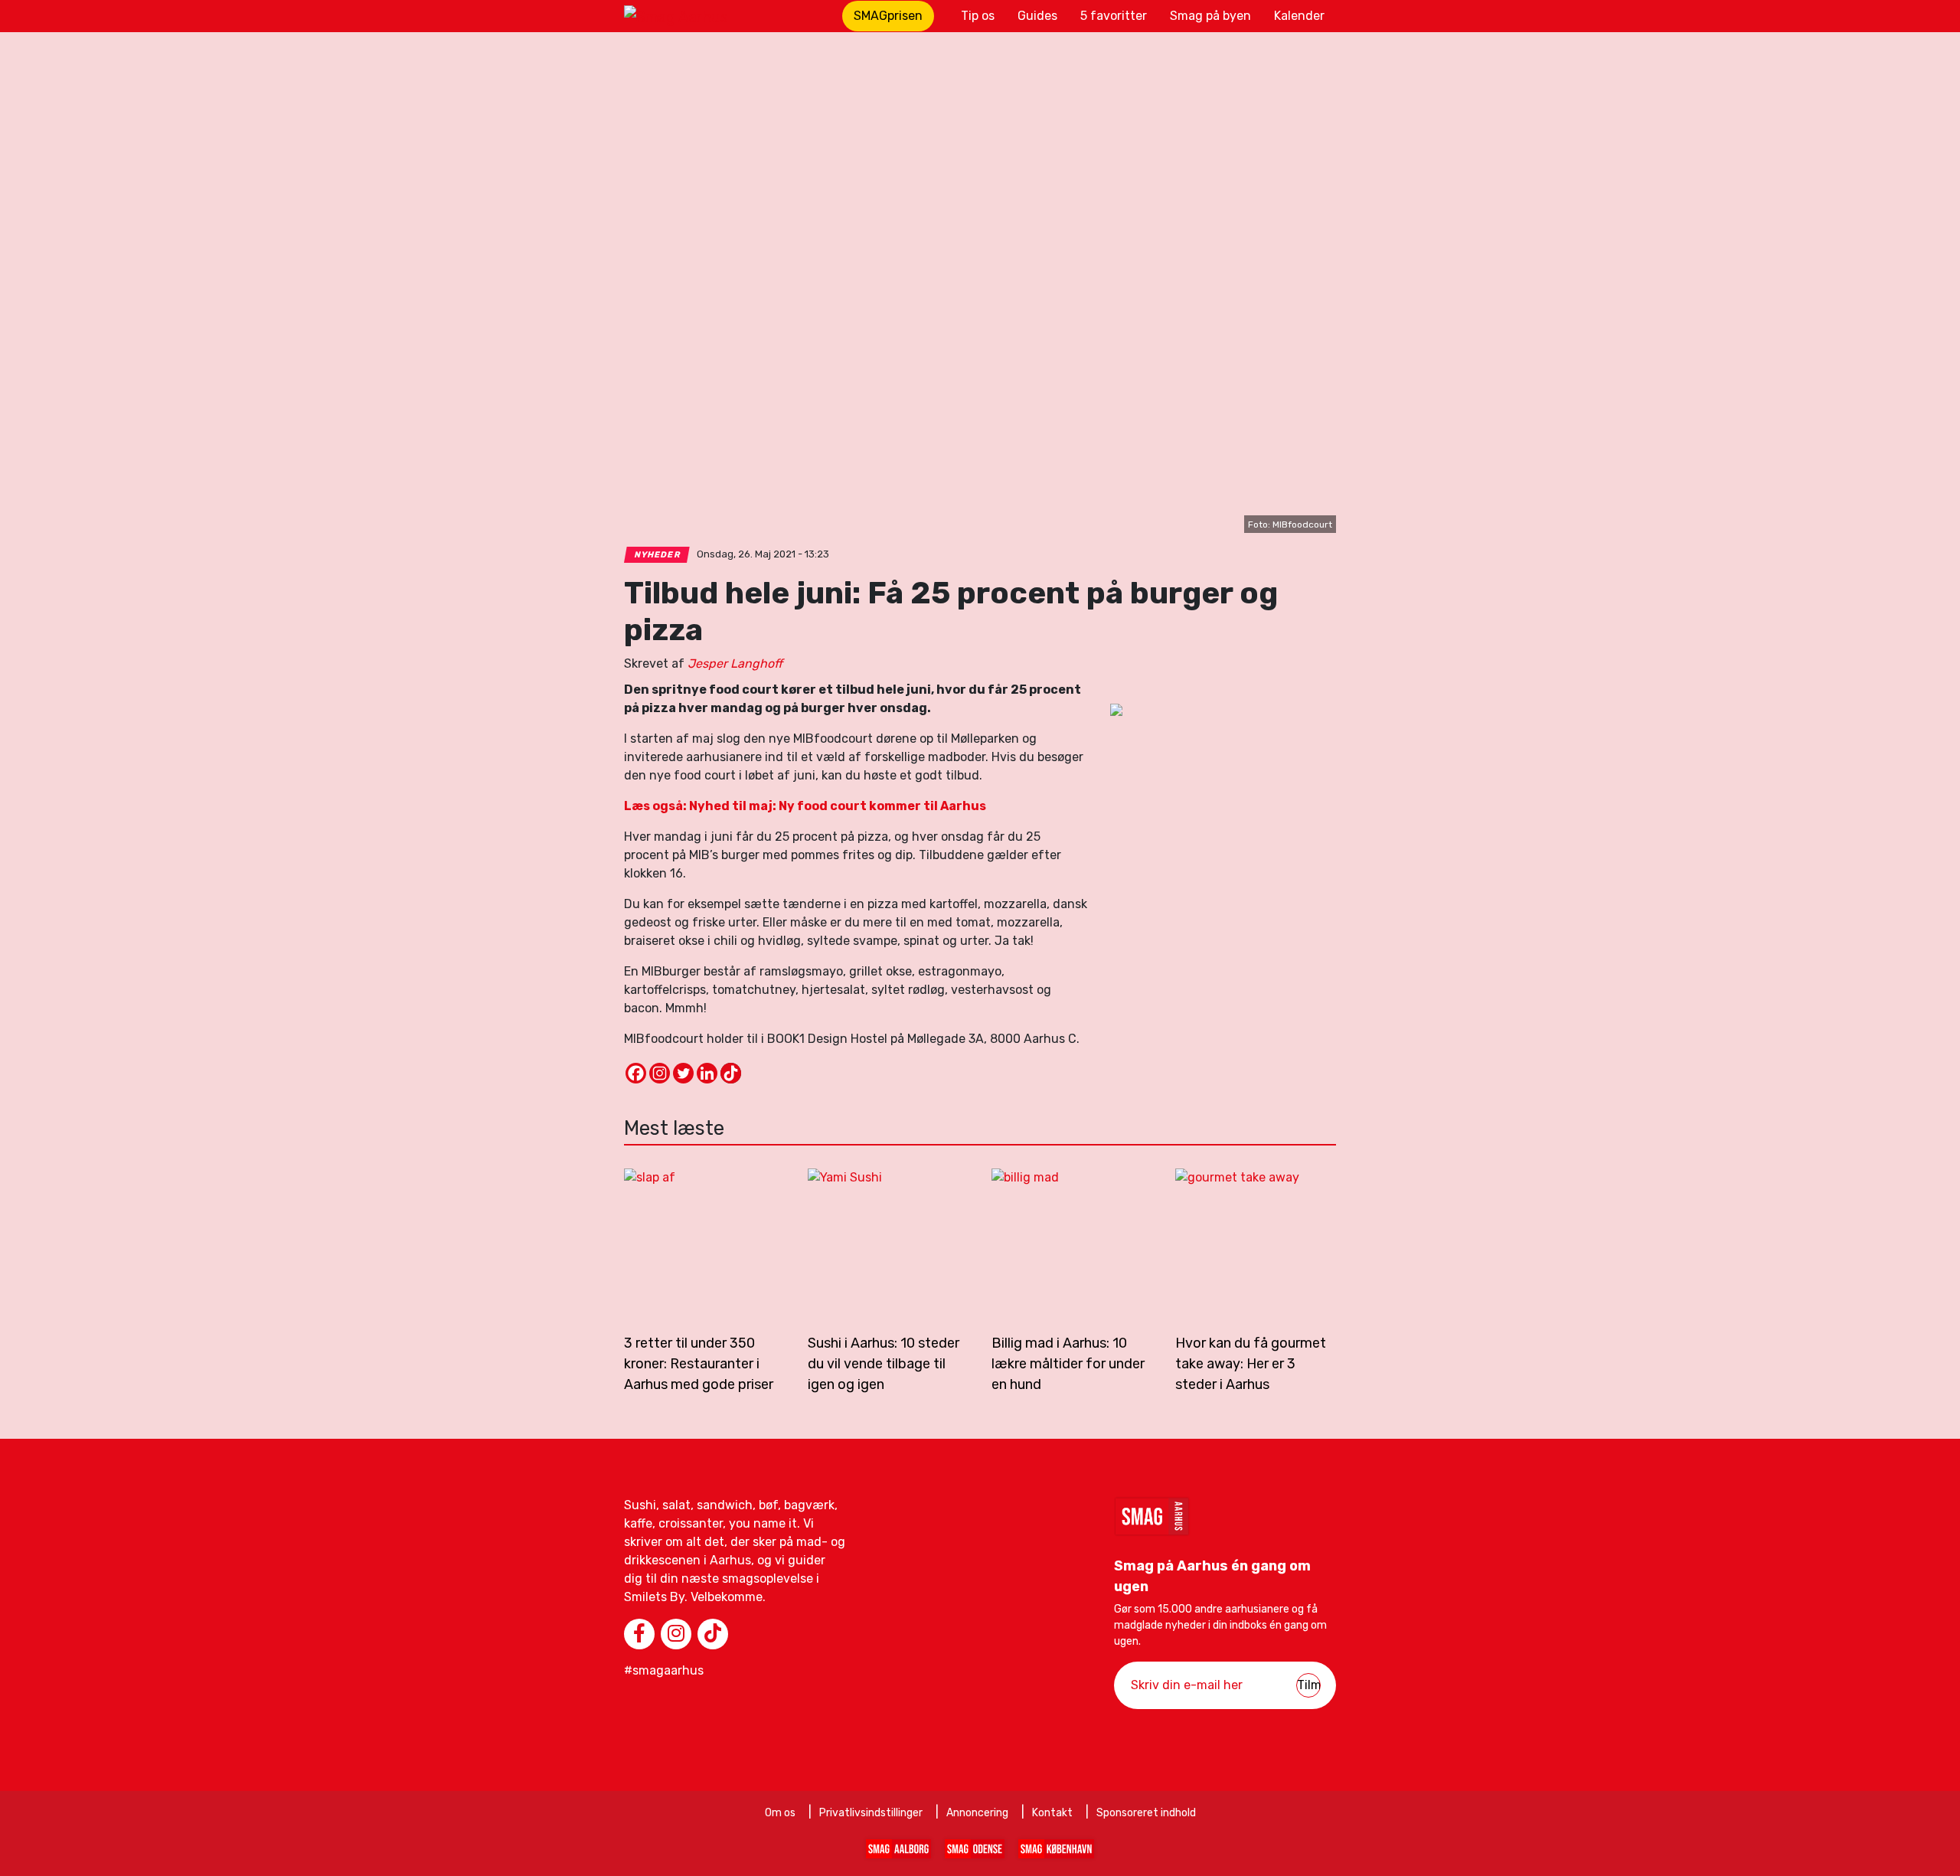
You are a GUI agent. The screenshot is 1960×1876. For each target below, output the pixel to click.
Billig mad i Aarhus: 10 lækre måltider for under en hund (1068, 1364)
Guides (1037, 16)
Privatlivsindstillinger (871, 1813)
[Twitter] (683, 1073)
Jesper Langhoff (735, 663)
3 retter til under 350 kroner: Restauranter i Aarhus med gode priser (699, 1364)
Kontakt (1052, 1813)
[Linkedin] (707, 1073)
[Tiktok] (731, 1073)
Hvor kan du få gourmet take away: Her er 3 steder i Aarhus (1251, 1364)
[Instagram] (660, 1073)
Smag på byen (1210, 16)
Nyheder (657, 555)
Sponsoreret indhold (1146, 1813)
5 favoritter (1114, 16)
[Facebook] (636, 1073)
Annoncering (977, 1813)
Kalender (1299, 16)
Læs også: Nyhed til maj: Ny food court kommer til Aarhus (805, 806)
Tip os (978, 16)
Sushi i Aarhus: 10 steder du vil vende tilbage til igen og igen (884, 1364)
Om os (780, 1813)
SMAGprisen (888, 16)
